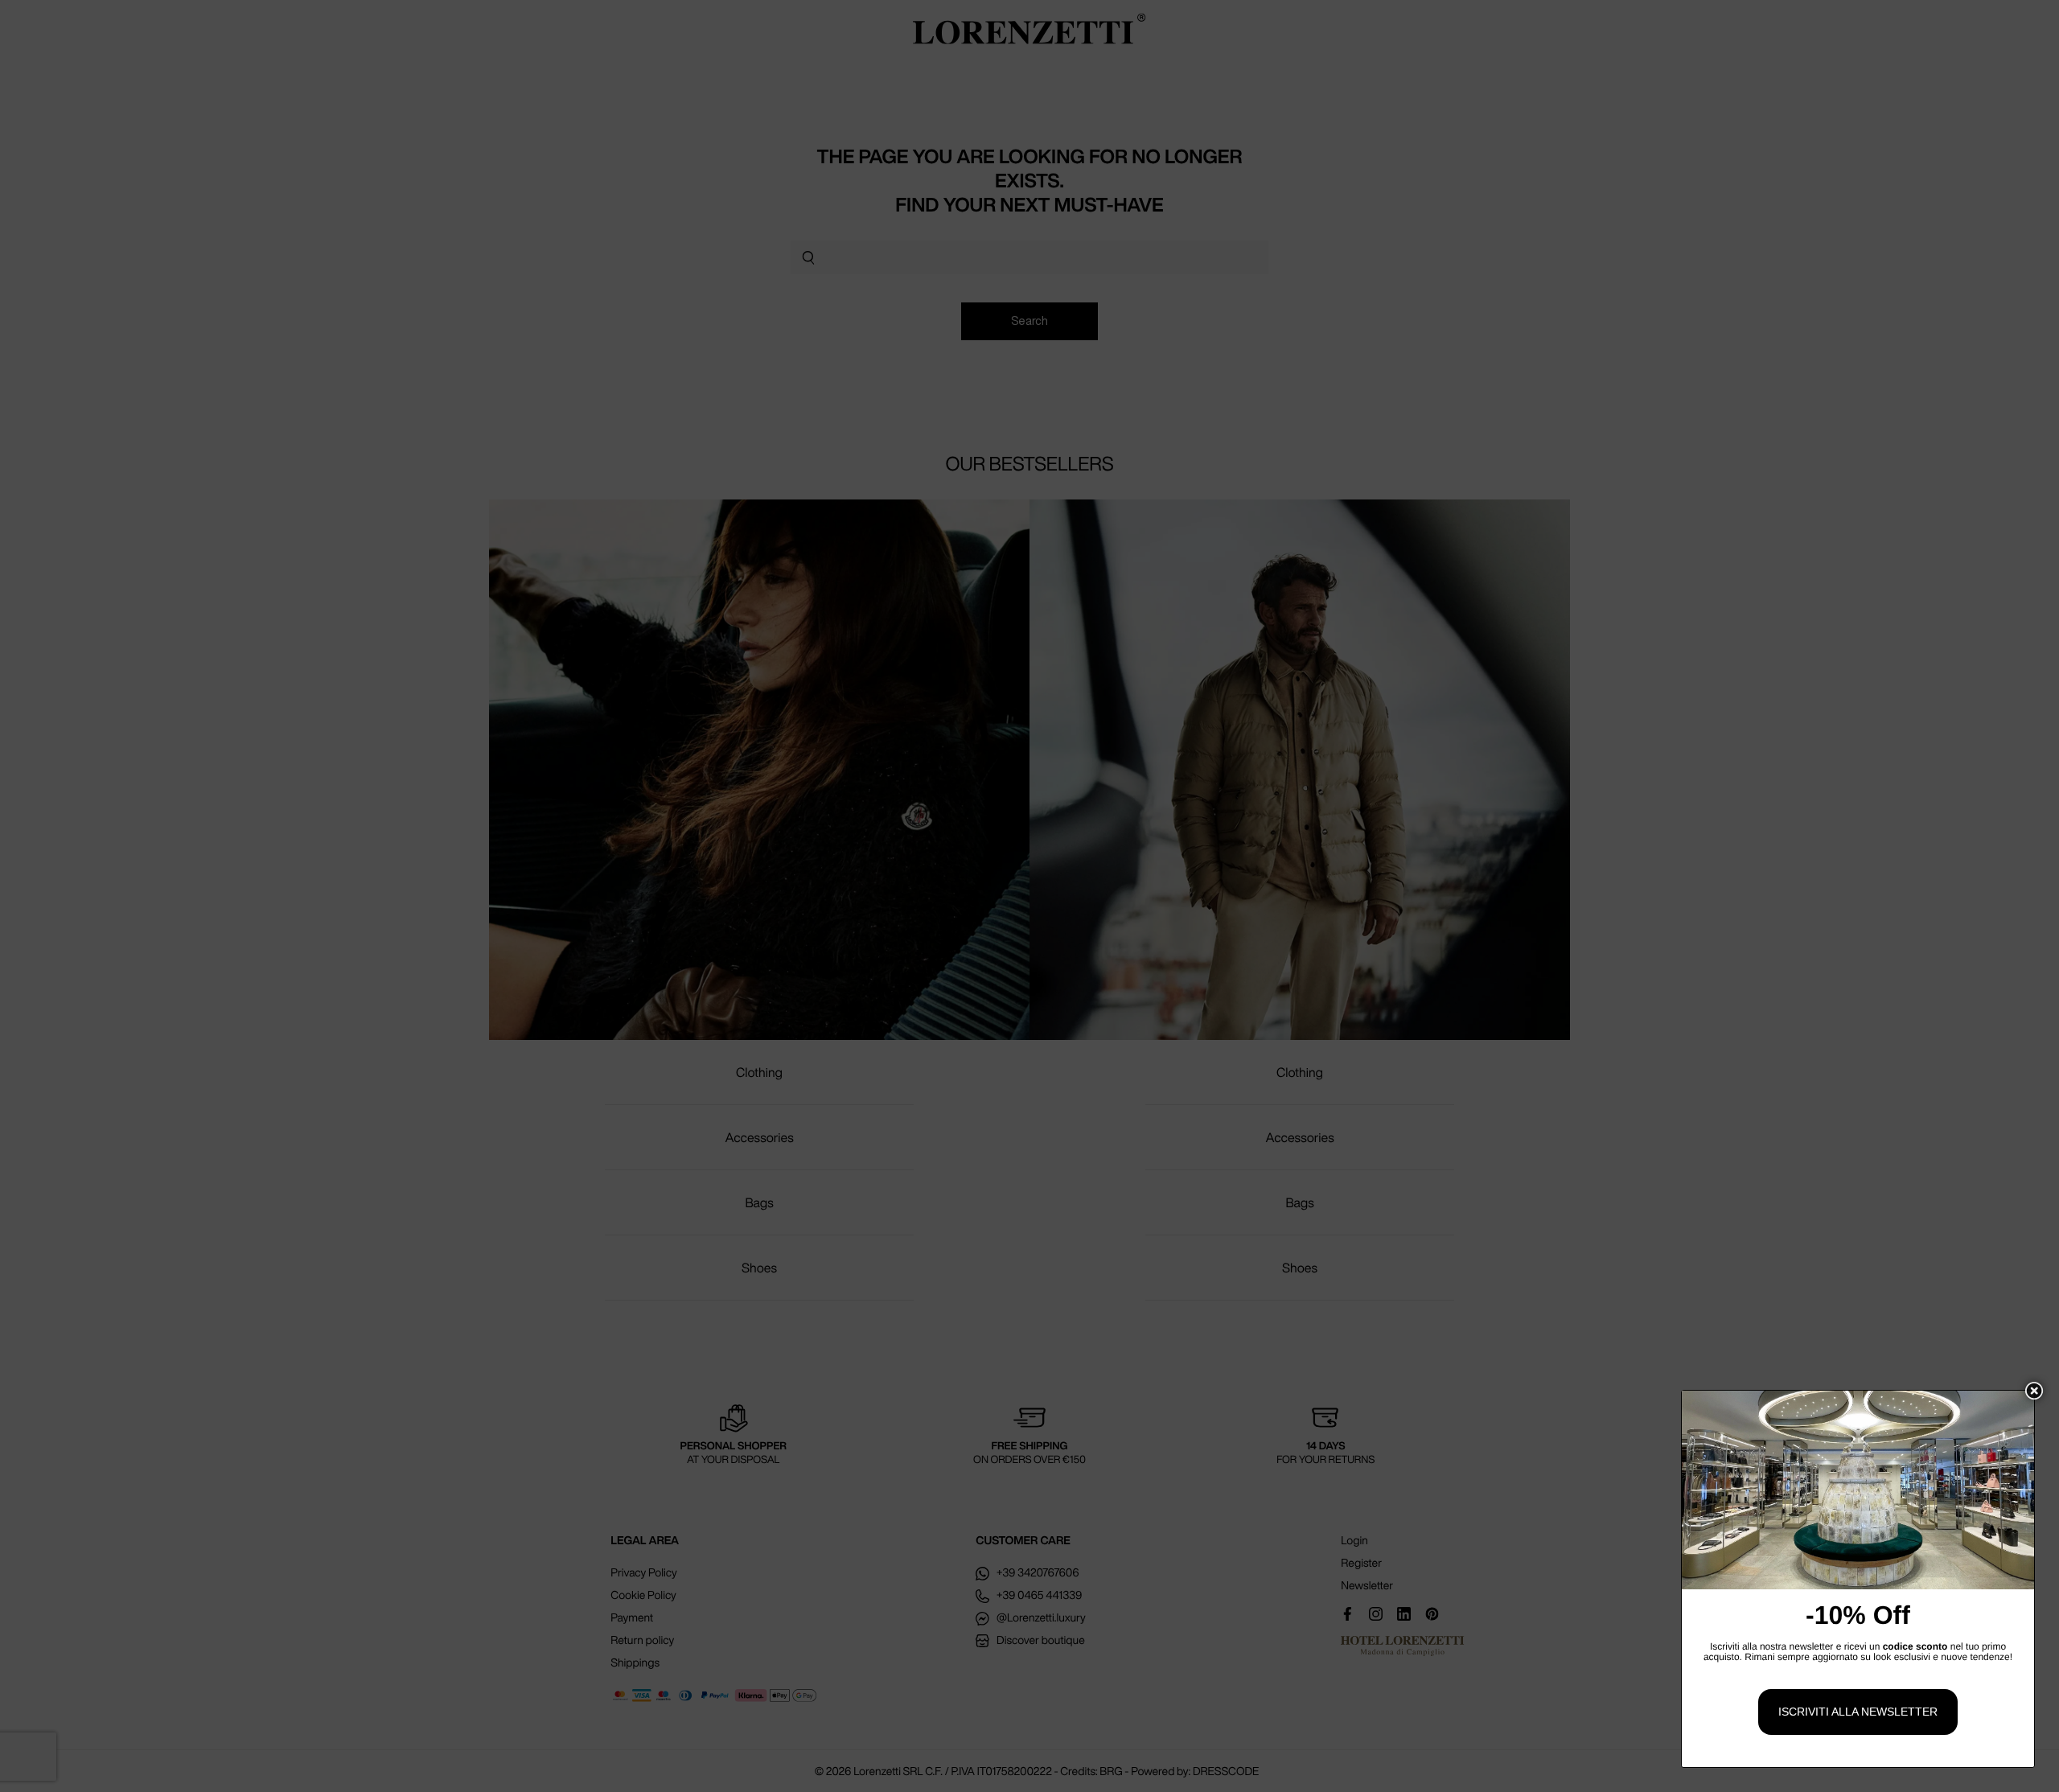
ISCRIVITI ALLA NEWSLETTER (1858, 1712)
